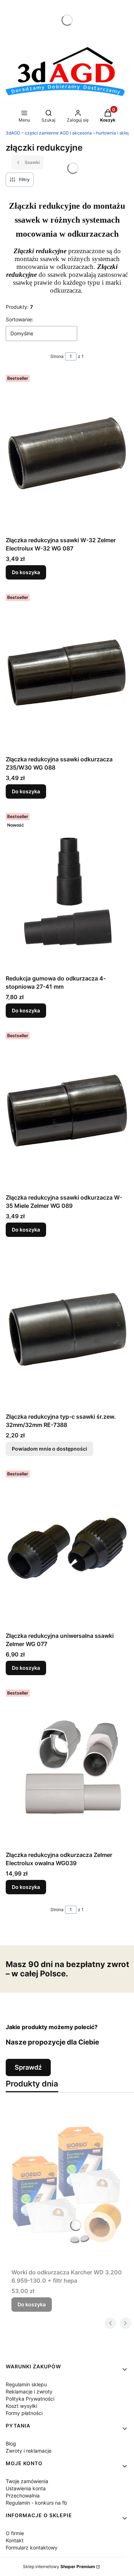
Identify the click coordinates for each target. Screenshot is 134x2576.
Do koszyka (26, 572)
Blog (11, 2443)
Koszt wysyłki (21, 2406)
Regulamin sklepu (26, 2384)
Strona (57, 356)
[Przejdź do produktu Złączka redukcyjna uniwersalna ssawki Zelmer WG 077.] (67, 1548)
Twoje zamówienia (27, 2481)
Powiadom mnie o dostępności (49, 1449)
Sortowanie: (19, 319)
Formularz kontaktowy (32, 2547)
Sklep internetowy (59, 2566)
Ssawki (32, 162)
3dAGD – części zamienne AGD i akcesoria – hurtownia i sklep (68, 133)
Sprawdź (28, 2067)
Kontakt (15, 2540)
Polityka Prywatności (30, 2399)
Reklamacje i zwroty (29, 2391)
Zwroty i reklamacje (29, 2451)
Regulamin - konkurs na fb (36, 2503)
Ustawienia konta (26, 2488)
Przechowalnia (23, 2495)
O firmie (15, 2533)
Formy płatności (24, 2413)
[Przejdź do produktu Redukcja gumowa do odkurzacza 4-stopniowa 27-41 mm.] (67, 891)
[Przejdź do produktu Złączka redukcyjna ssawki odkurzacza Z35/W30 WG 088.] (67, 672)
